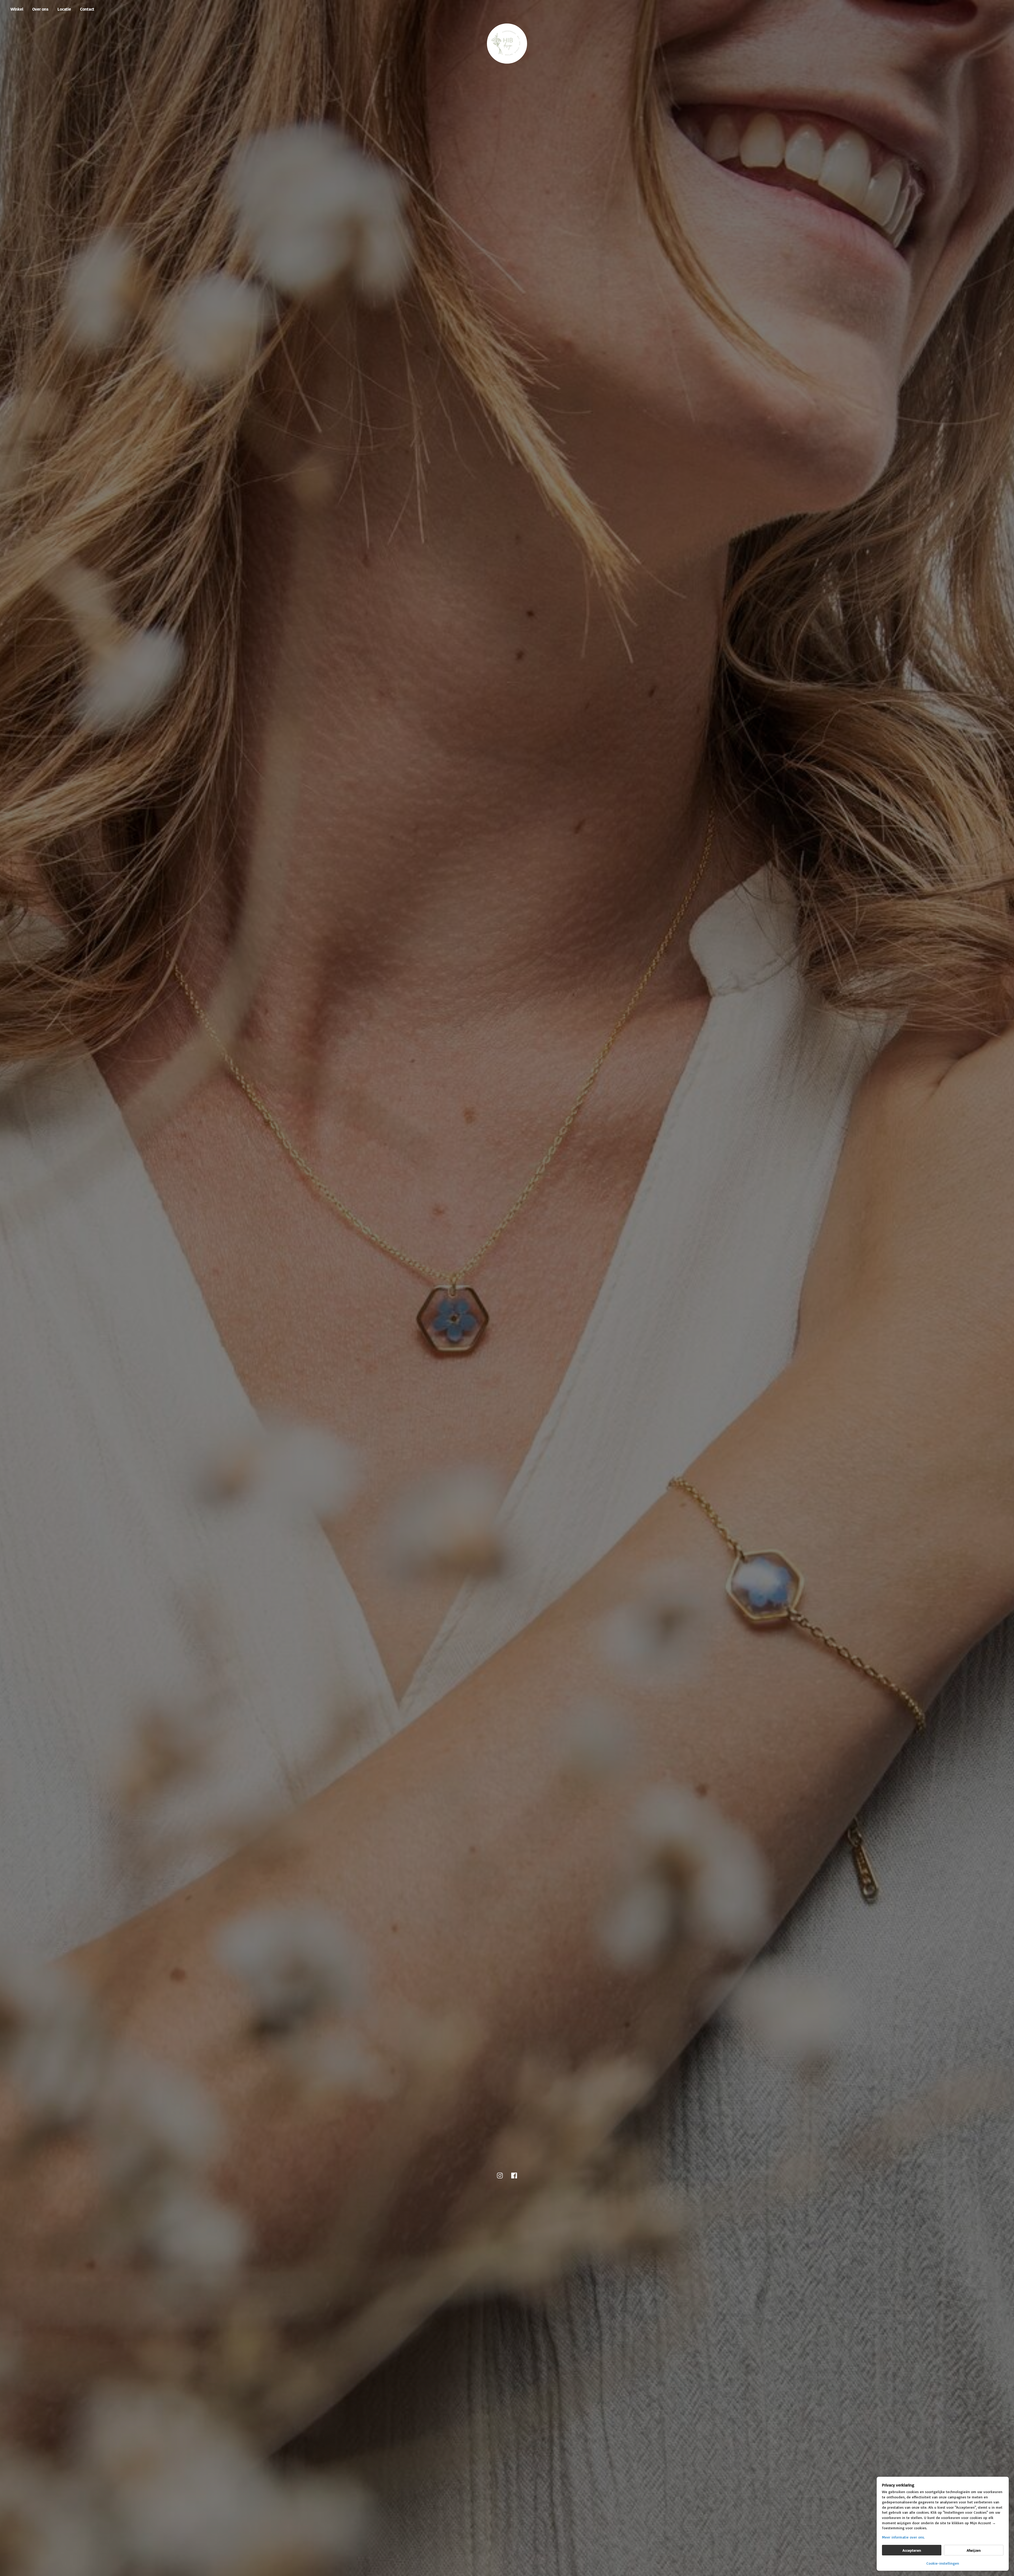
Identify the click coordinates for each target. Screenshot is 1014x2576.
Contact (87, 9)
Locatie (64, 9)
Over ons (40, 9)
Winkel (17, 9)
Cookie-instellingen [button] (943, 2563)
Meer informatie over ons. (903, 2537)
